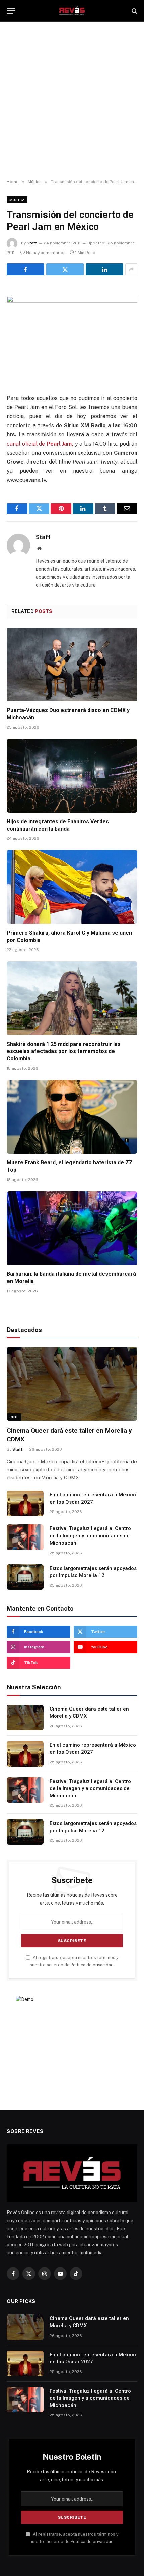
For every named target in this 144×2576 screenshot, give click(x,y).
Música (17, 200)
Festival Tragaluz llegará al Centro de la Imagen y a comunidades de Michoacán (90, 1536)
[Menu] (11, 11)
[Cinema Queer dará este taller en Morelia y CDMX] (72, 1384)
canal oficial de (40, 444)
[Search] (134, 11)
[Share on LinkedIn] (104, 269)
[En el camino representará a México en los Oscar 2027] (25, 1503)
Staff (32, 243)
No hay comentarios (46, 253)
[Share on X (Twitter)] (65, 269)
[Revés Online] (72, 11)
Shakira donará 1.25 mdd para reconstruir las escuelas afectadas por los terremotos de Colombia (64, 1051)
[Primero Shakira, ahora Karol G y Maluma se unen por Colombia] (72, 887)
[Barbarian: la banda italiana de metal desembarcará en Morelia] (72, 1228)
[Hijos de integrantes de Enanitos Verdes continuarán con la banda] (72, 776)
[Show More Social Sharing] (131, 269)
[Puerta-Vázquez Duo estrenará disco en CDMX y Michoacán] (72, 664)
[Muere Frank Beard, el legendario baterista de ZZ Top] (72, 1117)
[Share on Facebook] (25, 269)
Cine (14, 1417)
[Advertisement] (72, 101)
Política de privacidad (92, 1965)
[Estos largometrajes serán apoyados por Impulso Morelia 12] (25, 1577)
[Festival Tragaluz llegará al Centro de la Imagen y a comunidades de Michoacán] (25, 1537)
